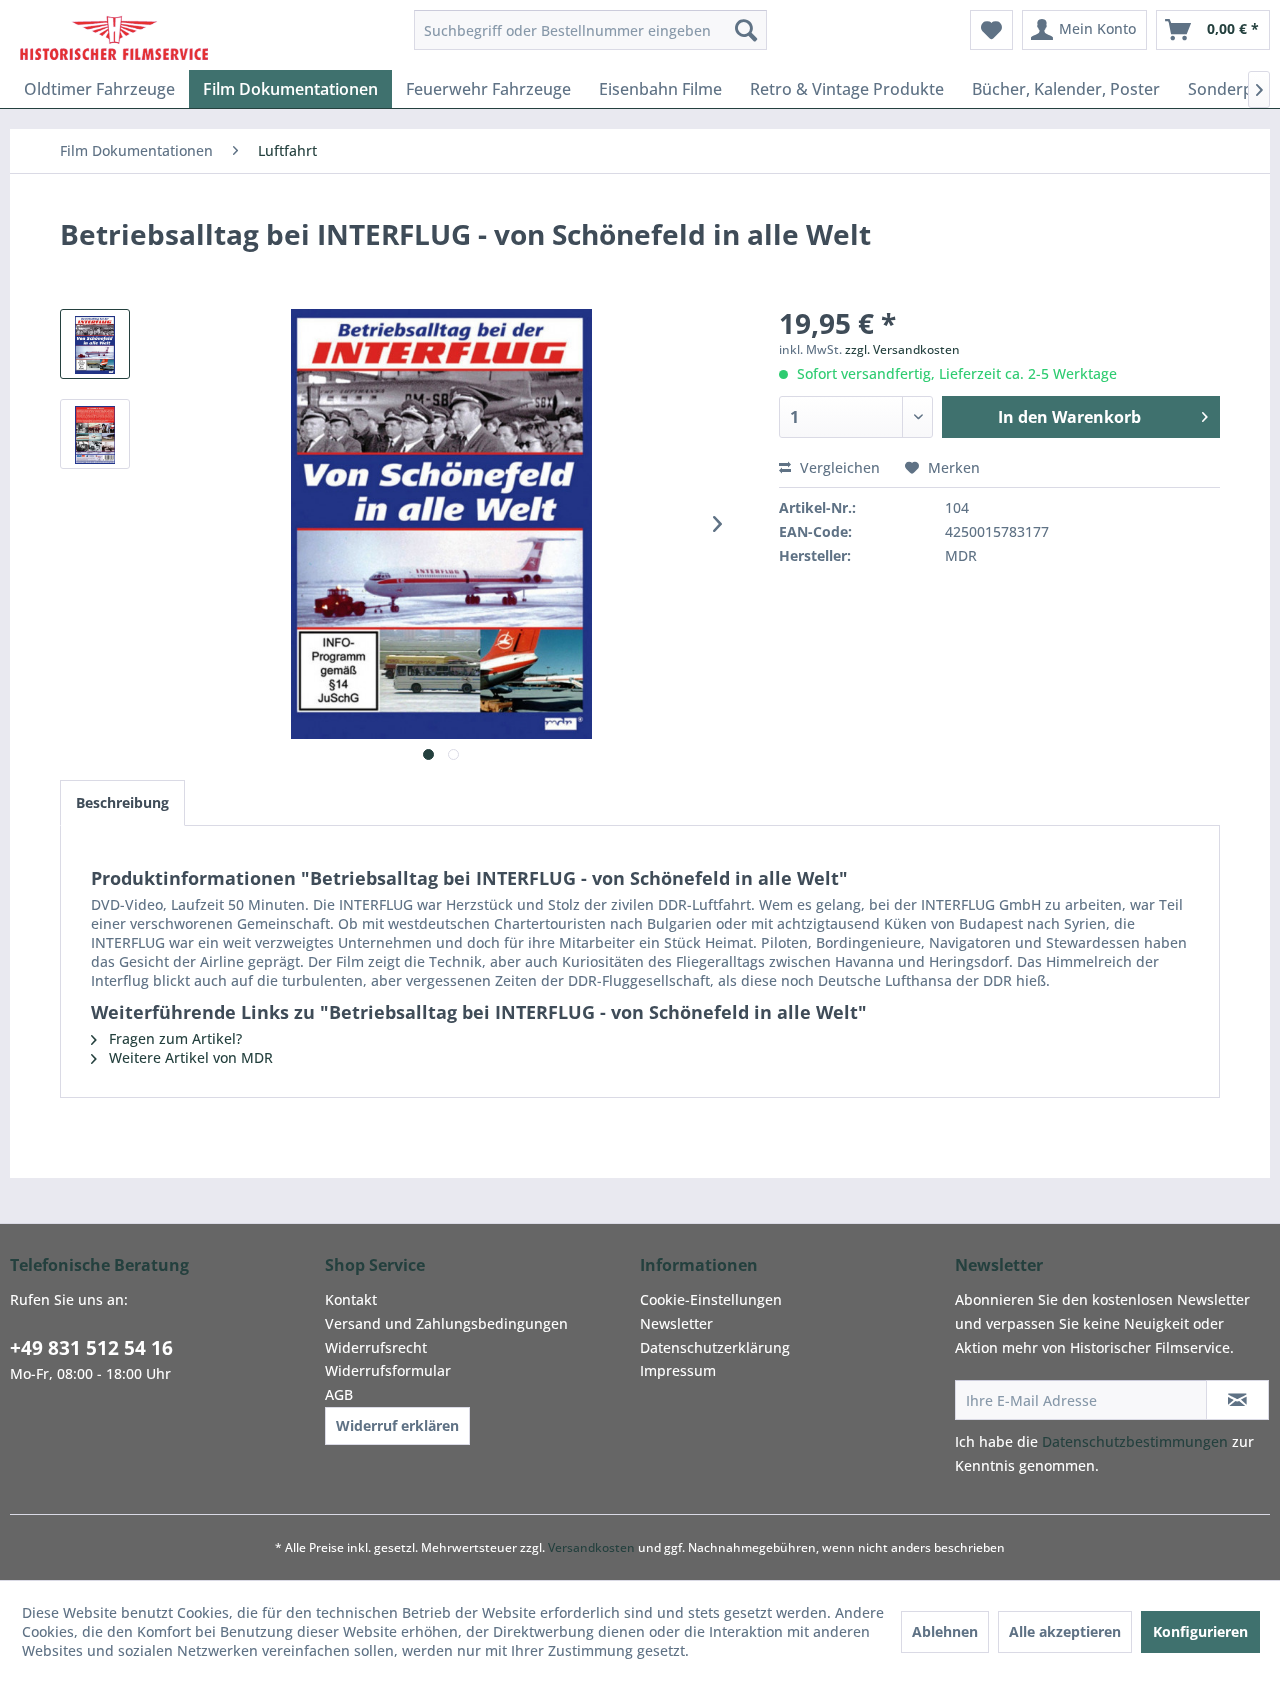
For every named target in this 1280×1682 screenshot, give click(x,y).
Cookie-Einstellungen (711, 1299)
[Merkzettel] (991, 30)
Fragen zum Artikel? (173, 1038)
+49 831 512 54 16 (91, 1348)
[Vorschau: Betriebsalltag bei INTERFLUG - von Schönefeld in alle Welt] (95, 344)
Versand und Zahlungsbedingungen (446, 1323)
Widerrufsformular (388, 1370)
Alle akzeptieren (1065, 1631)
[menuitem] (590, 30)
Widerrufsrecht (376, 1347)
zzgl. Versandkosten (902, 349)
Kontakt (351, 1299)
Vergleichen (838, 467)
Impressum (678, 1370)
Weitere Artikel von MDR (189, 1057)
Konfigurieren (1200, 1631)
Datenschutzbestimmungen (1135, 1441)
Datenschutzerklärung (715, 1347)
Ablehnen (945, 1631)
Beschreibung (122, 802)
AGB (339, 1394)
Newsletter (676, 1323)
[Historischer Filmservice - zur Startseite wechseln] (114, 35)
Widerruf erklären (397, 1425)
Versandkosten (591, 1547)
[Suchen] (746, 30)
